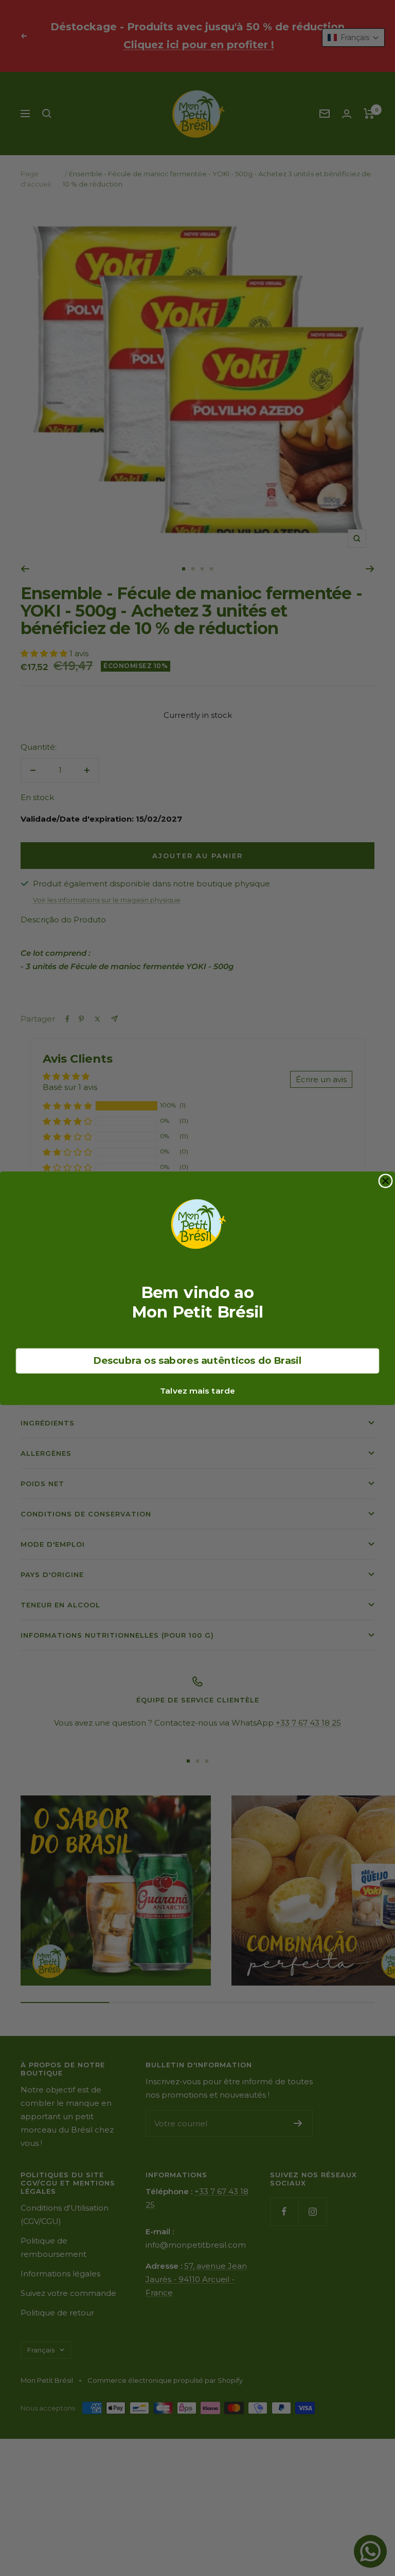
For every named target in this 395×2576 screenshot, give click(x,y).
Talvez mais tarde (197, 1391)
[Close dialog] (385, 1181)
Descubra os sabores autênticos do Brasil (197, 1360)
